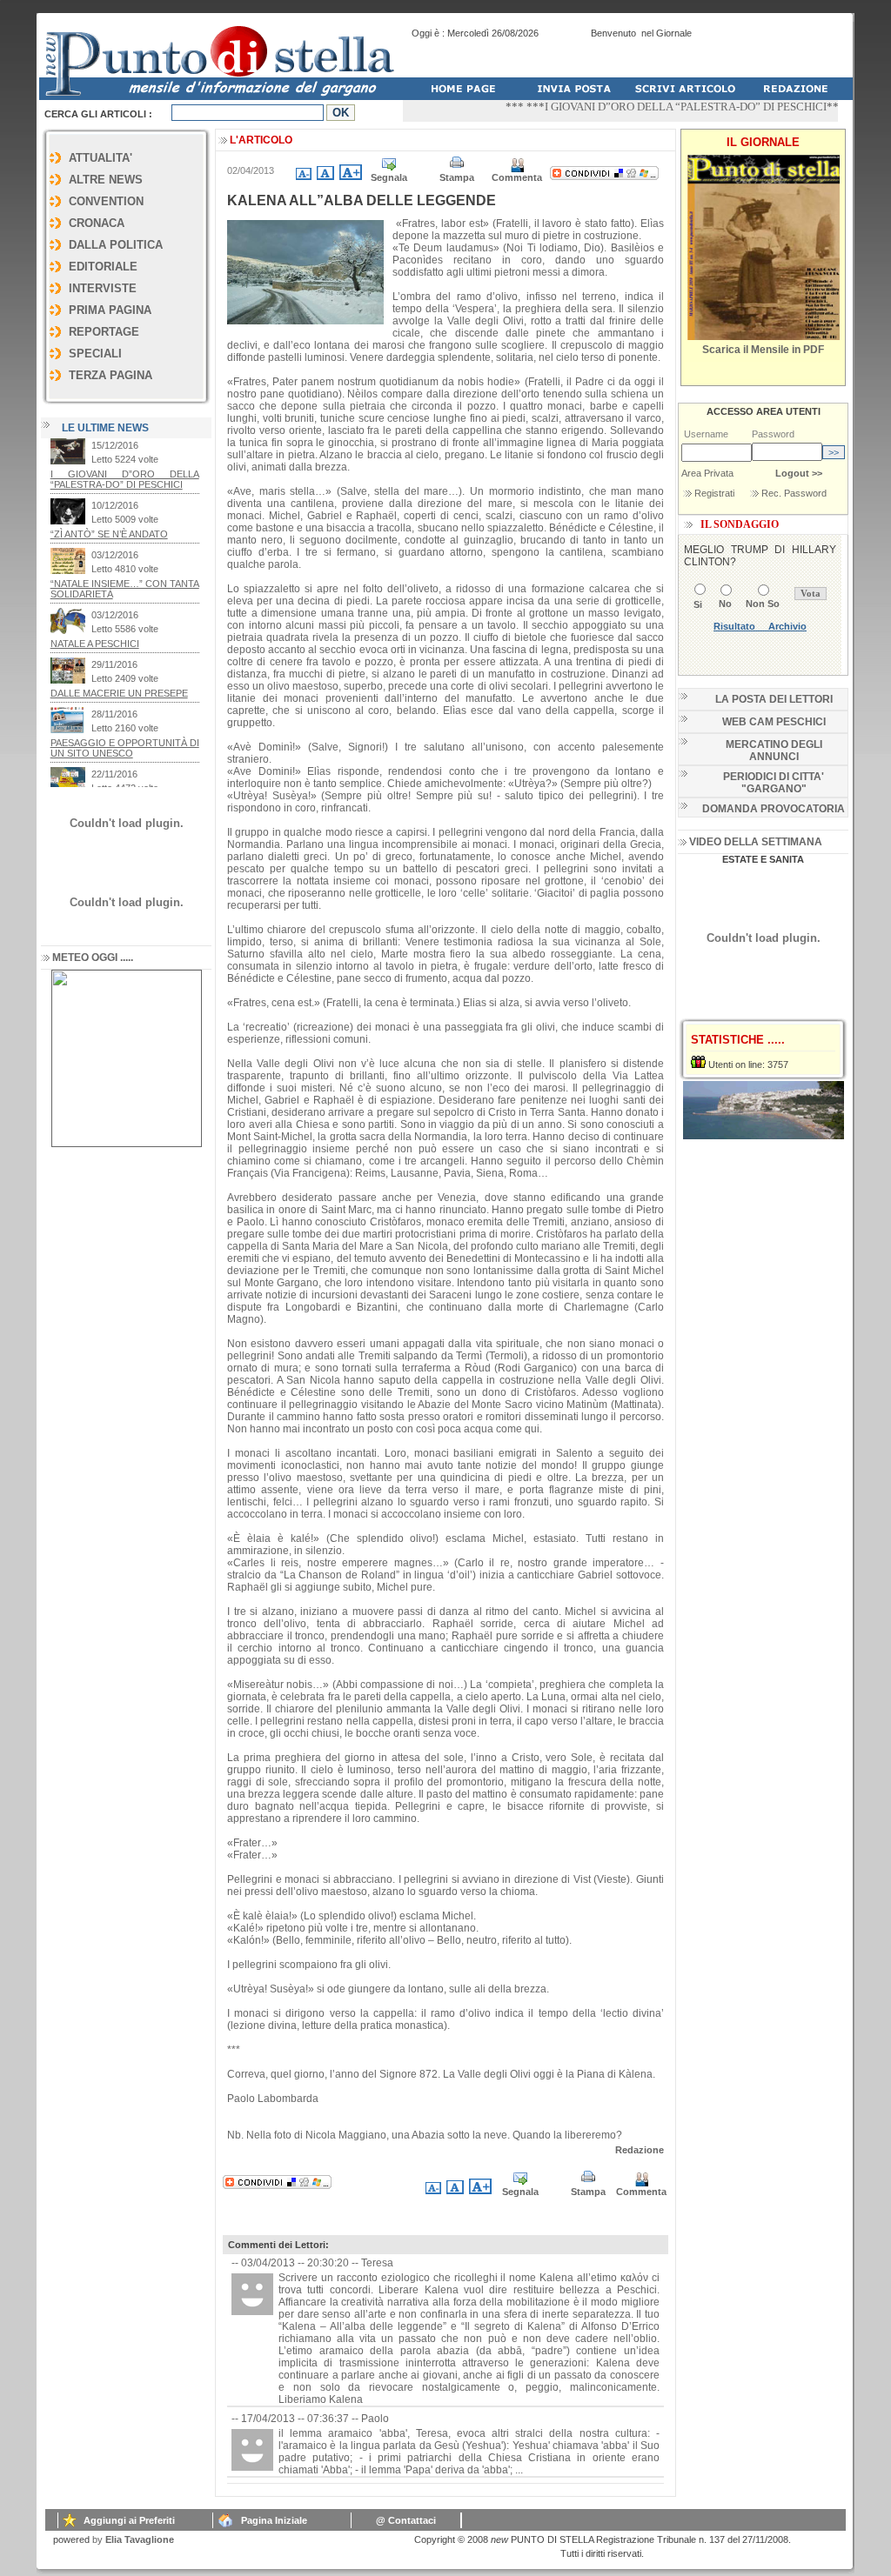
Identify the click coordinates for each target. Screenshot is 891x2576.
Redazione (640, 2150)
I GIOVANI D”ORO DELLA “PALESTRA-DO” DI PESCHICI (646, 107)
